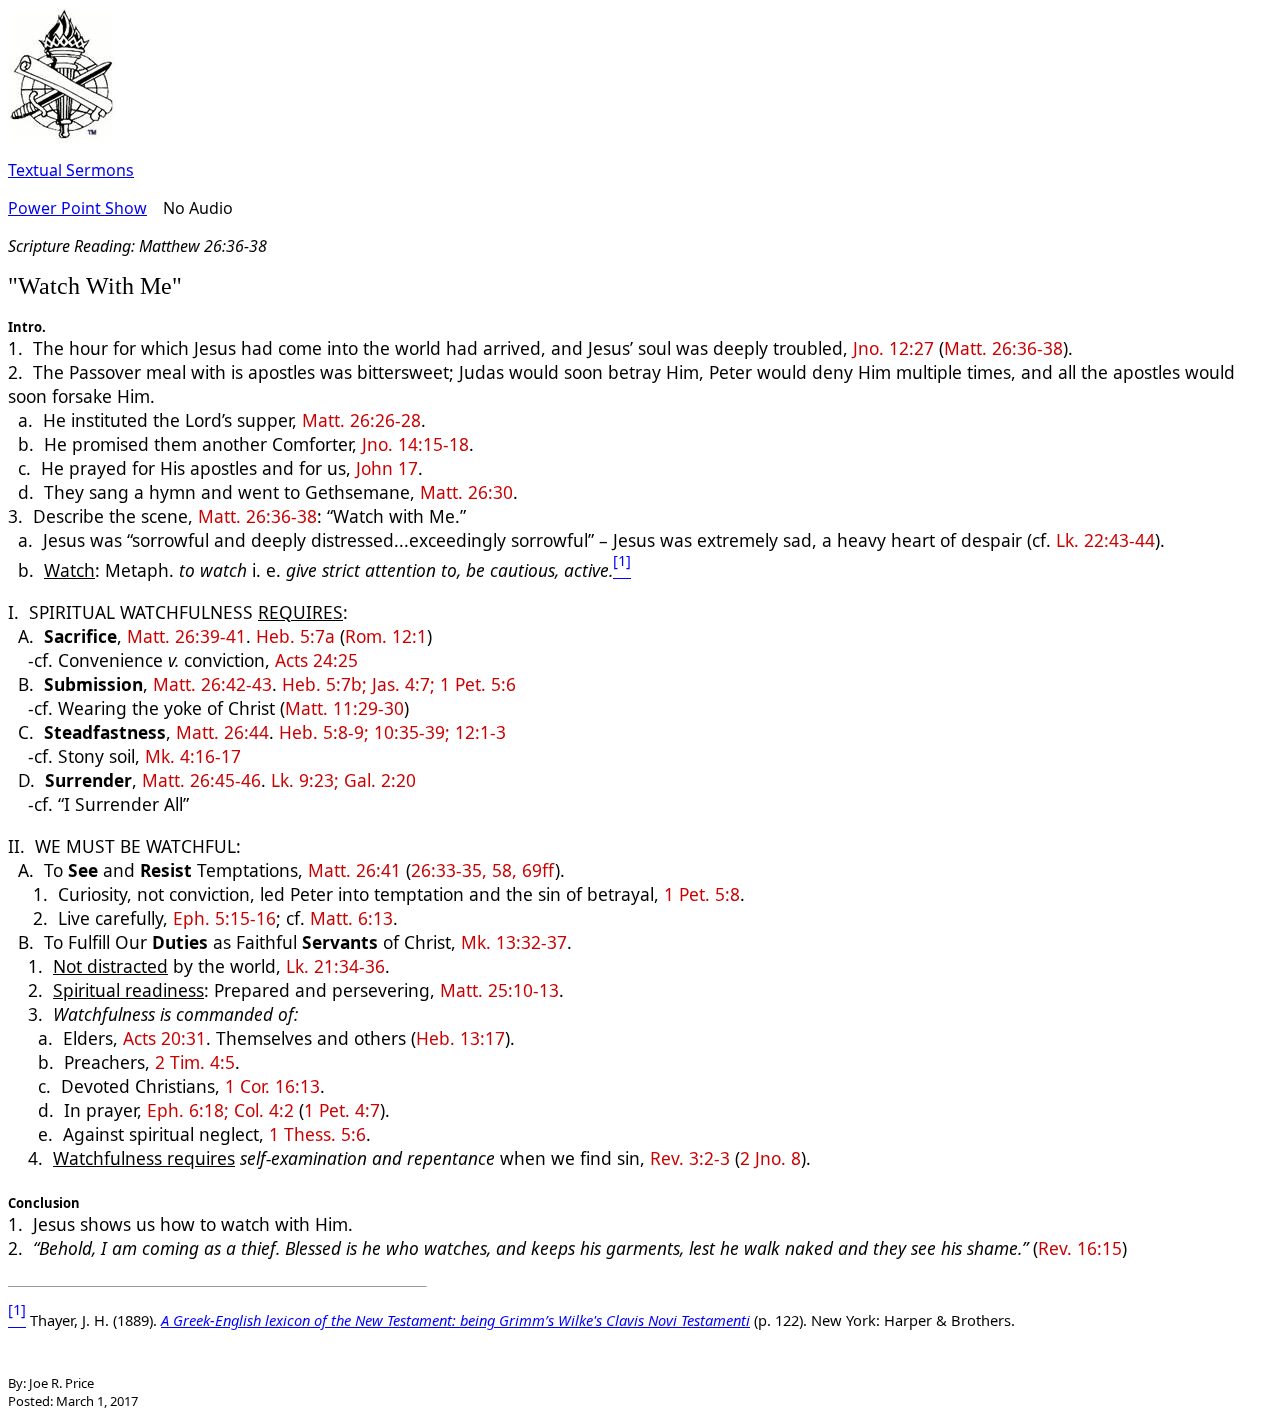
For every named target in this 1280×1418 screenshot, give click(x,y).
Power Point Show (77, 208)
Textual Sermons (71, 170)
